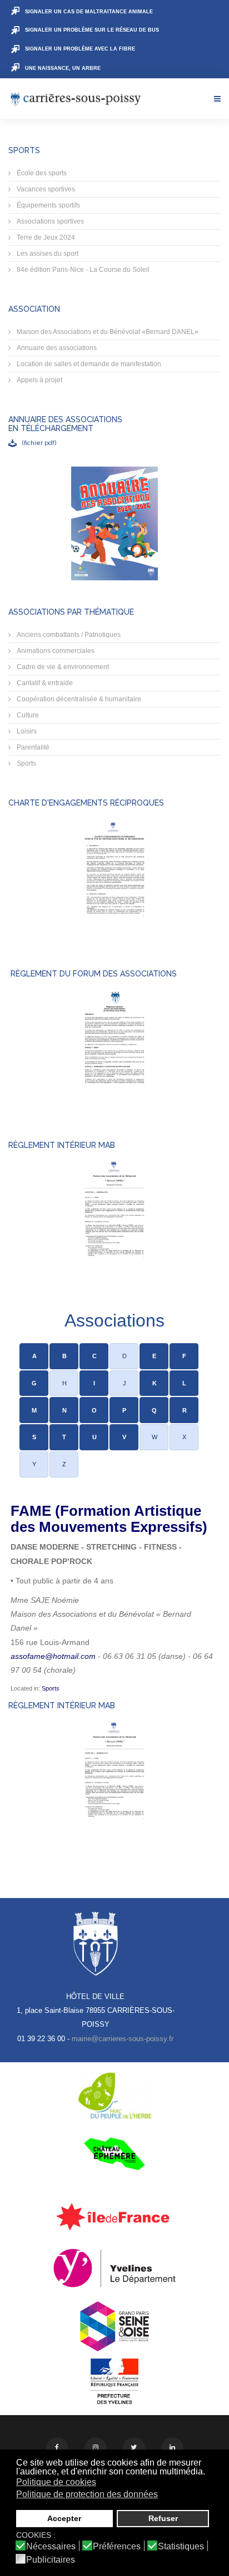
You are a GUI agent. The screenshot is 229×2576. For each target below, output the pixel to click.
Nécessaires (51, 2547)
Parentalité (32, 747)
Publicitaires (51, 2560)
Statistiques (181, 2547)
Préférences (117, 2547)
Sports (26, 763)
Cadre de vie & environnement (62, 667)
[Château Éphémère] (114, 2154)
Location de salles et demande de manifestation (88, 364)
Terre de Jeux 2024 (45, 237)
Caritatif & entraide (44, 683)
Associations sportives (49, 221)
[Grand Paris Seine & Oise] (114, 2326)
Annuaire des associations (56, 348)
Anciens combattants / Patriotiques (68, 635)
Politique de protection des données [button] (87, 2494)
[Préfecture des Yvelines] (114, 2382)
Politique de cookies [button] (56, 2482)
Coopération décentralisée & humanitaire (78, 699)
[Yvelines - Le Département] (114, 2268)
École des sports (41, 173)
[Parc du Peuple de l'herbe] (114, 2096)
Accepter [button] (64, 2518)
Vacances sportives (45, 189)
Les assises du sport (47, 254)
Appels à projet (39, 380)
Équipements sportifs (48, 205)
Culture (27, 715)
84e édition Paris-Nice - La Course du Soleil (82, 270)
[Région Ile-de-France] (114, 2216)
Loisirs (26, 731)
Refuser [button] (163, 2518)
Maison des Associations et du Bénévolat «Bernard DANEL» (107, 332)
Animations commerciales (55, 651)
